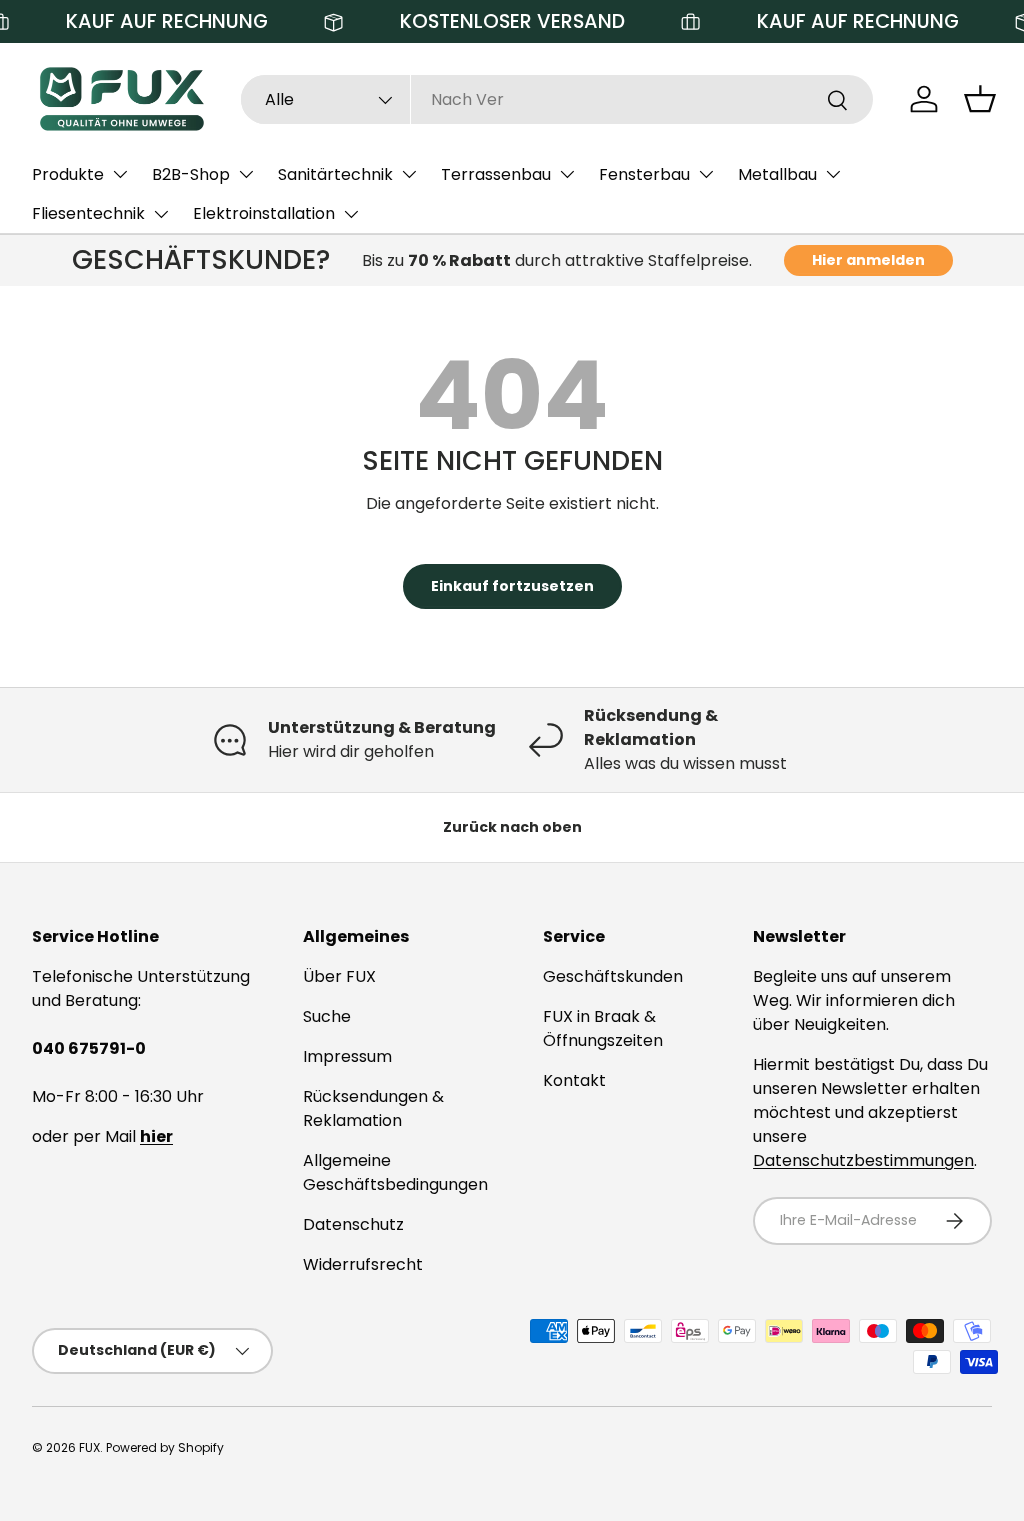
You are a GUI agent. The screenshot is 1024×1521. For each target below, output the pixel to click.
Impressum (347, 1056)
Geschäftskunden (613, 976)
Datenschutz (353, 1224)
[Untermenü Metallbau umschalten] (833, 174)
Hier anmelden (868, 260)
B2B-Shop (191, 174)
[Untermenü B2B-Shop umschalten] (246, 174)
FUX (89, 1447)
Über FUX (339, 976)
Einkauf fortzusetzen (512, 586)
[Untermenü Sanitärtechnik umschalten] (409, 174)
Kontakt (574, 1080)
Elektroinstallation (264, 213)
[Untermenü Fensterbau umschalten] (706, 174)
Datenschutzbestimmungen (863, 1160)
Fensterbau (644, 174)
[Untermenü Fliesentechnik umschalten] (161, 214)
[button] (980, 99)
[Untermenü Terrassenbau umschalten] (567, 174)
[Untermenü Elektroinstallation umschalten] (351, 214)
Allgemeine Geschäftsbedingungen (395, 1172)
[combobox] (557, 99)
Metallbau (777, 174)
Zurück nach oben (512, 827)
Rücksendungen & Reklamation (373, 1108)
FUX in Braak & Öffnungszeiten (603, 1028)
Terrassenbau (496, 174)
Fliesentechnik (88, 213)
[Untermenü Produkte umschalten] (120, 174)
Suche (327, 1016)
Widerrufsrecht (363, 1264)
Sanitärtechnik (335, 174)
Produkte (68, 174)
